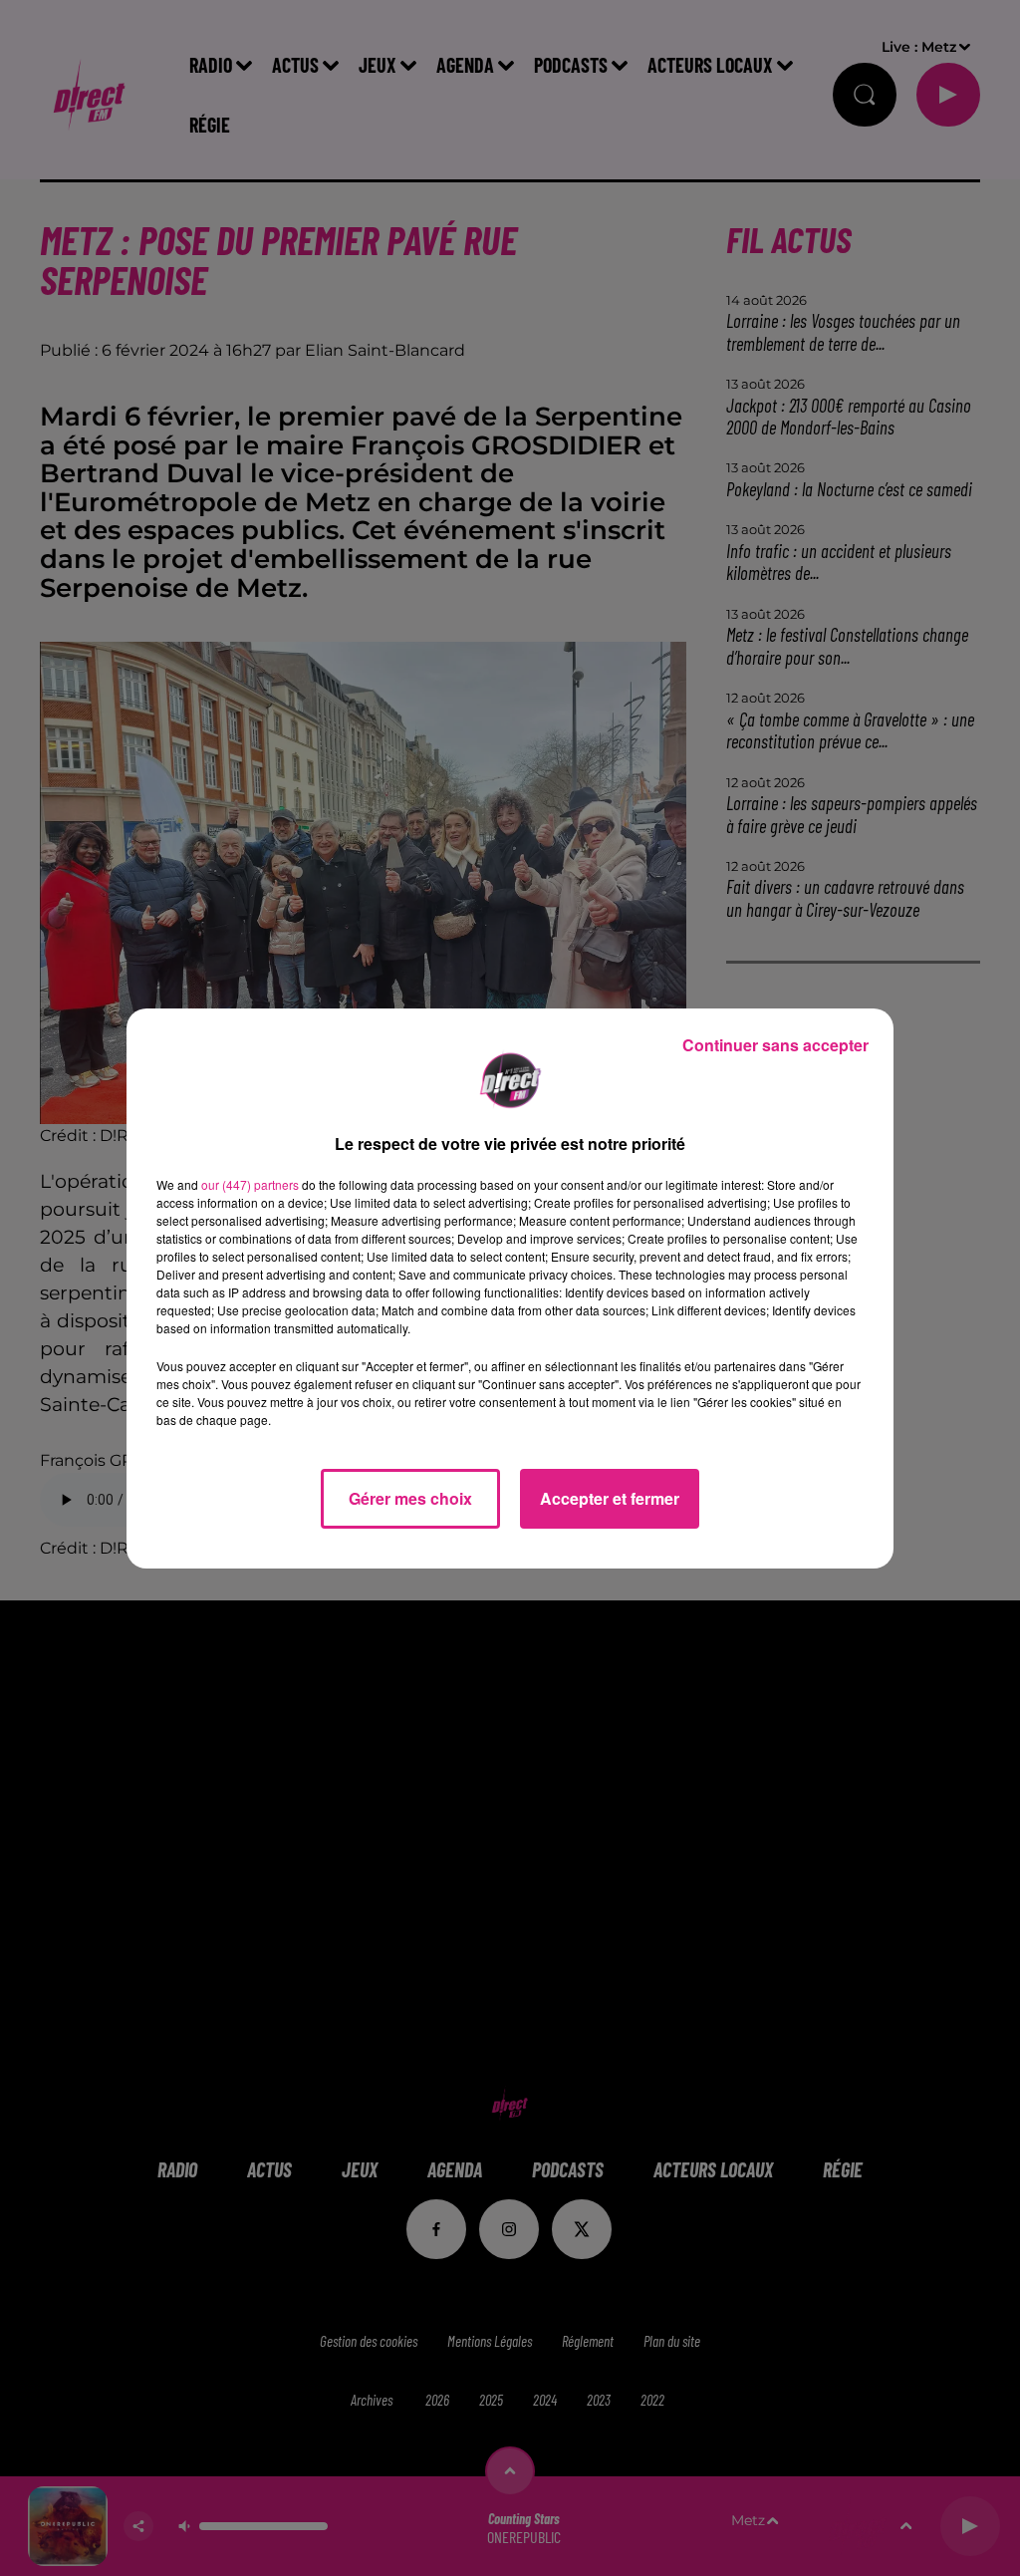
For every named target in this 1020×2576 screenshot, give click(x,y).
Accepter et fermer (610, 1498)
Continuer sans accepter (775, 1045)
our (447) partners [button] (250, 1184)
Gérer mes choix (410, 1498)
